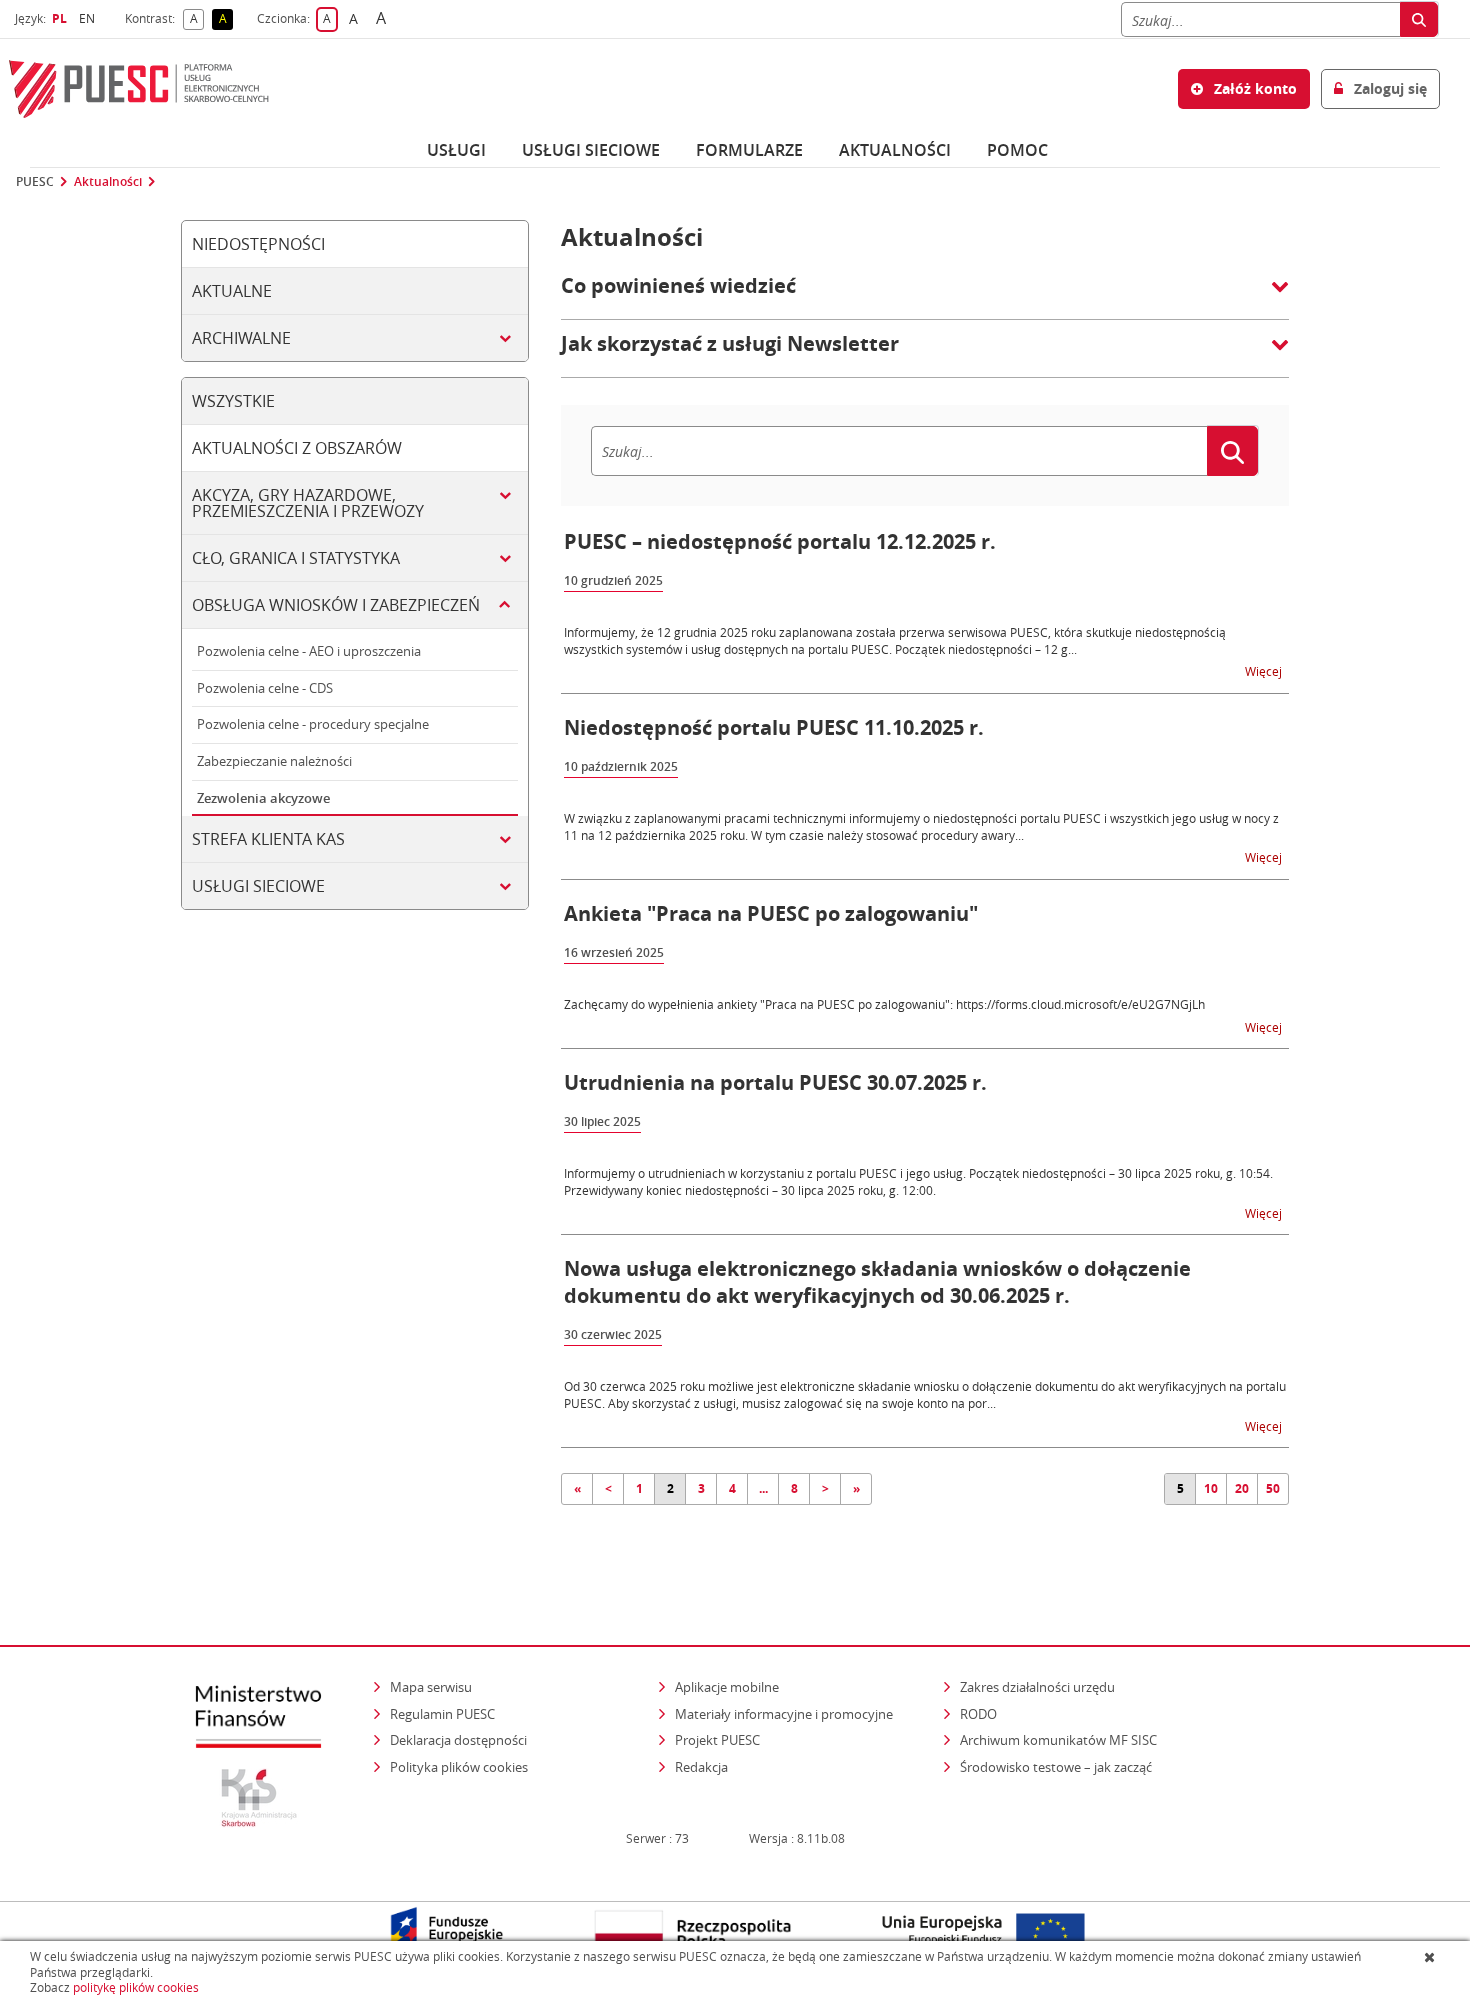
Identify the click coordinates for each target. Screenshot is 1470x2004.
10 (1211, 1488)
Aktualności (895, 150)
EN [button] (89, 18)
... (763, 1488)
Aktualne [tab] (232, 291)
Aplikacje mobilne (727, 1687)
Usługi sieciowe (591, 150)
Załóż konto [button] (1253, 88)
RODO (978, 1714)
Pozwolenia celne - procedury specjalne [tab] (313, 724)
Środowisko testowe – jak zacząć (1057, 1766)
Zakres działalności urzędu (1039, 1686)
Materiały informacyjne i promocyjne (784, 1714)
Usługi (456, 150)
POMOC (1017, 150)
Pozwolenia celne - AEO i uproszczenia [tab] (309, 651)
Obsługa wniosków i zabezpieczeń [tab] (336, 605)
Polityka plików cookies (459, 1767)
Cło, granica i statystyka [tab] (296, 558)
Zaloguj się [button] (1388, 88)
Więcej (1265, 670)
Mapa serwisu (431, 1687)
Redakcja (701, 1767)
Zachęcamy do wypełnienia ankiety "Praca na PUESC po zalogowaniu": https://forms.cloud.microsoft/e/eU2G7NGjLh (884, 1004)
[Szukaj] (1419, 19)
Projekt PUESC (717, 1740)
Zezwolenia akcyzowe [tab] (263, 798)
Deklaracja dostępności (458, 1740)
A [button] (197, 19)
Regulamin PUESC (442, 1714)
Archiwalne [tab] (241, 338)
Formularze (749, 150)
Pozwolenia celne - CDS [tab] (265, 688)
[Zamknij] (1431, 1957)
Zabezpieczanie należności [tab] (274, 761)
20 (1242, 1488)
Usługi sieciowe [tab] (258, 886)
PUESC (35, 182)
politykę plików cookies (136, 1987)
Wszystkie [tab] (233, 401)
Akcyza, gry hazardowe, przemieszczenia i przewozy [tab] (308, 503)
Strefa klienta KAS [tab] (268, 839)
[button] (925, 296)
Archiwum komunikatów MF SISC (1058, 1740)
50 (1273, 1488)
